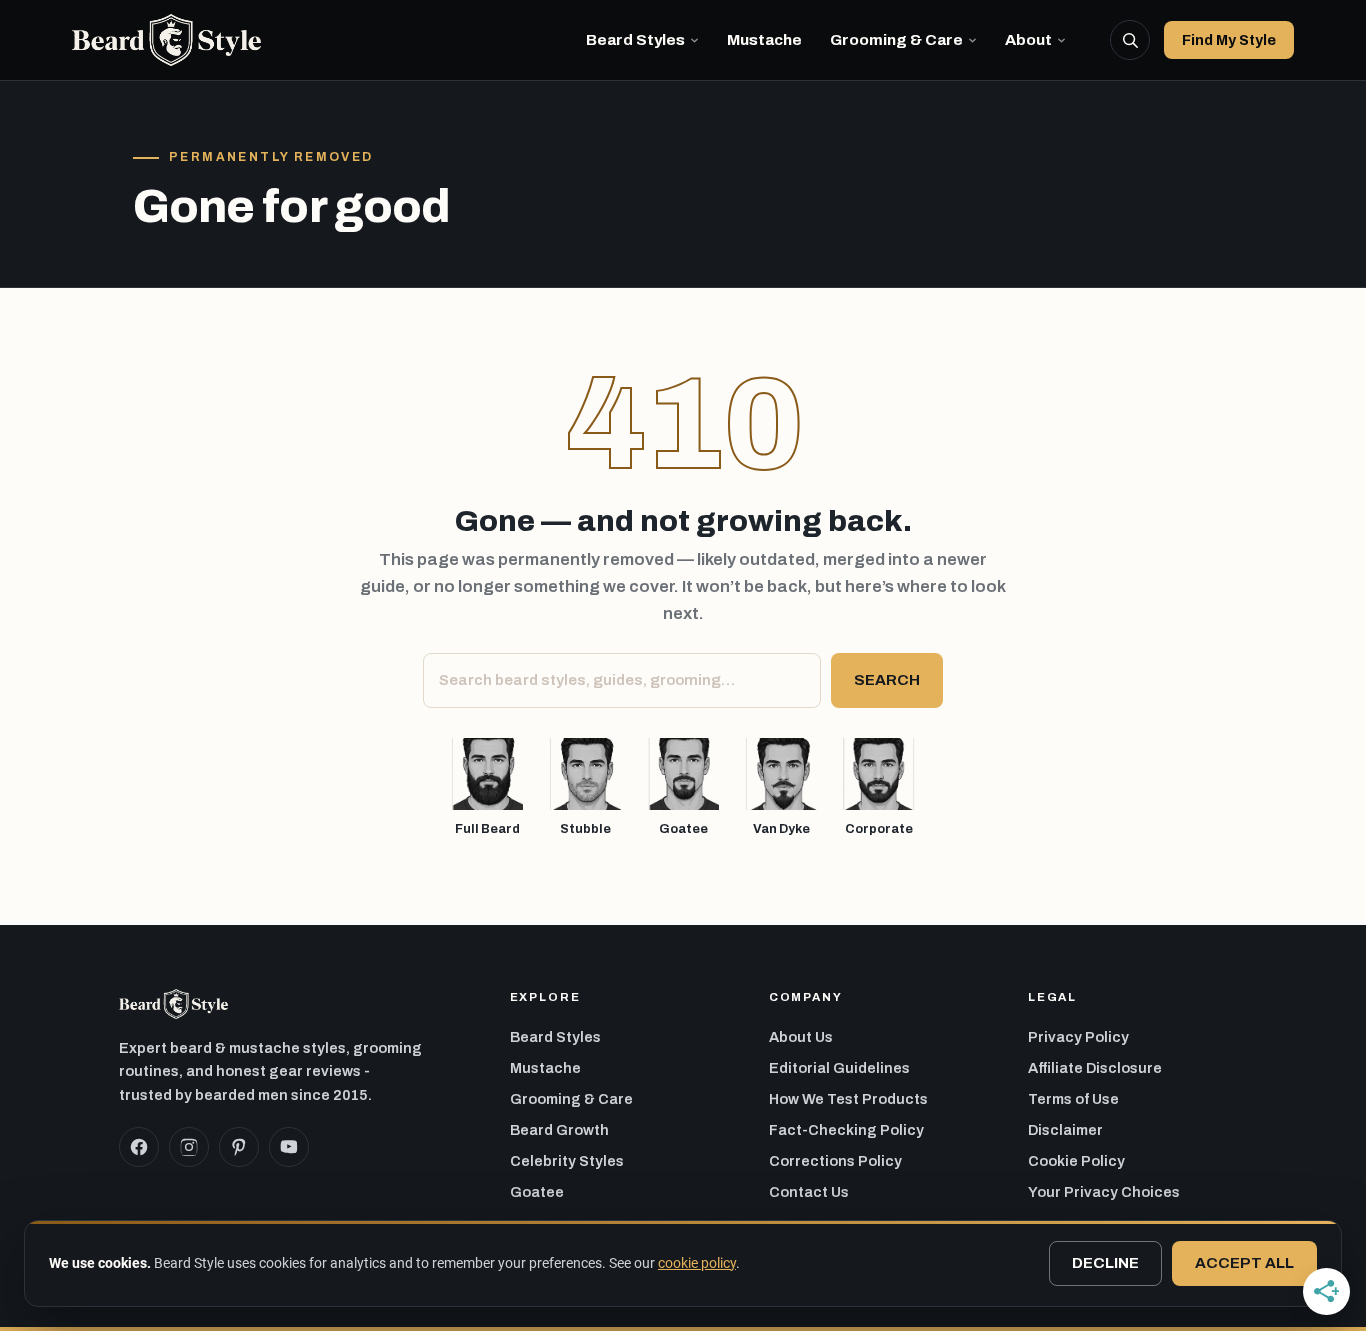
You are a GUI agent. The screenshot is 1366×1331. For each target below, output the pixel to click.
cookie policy (697, 1263)
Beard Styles (635, 39)
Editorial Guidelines (839, 1068)
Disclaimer (1065, 1130)
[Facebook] (139, 1147)
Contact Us (809, 1192)
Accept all (1244, 1263)
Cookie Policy (1076, 1161)
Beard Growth (559, 1130)
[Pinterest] (239, 1147)
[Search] (1130, 40)
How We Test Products (848, 1099)
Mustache (764, 39)
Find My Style (1229, 40)
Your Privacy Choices (1104, 1192)
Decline (1105, 1263)
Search (887, 680)
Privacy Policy (1078, 1037)
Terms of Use (1073, 1099)
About (1028, 39)
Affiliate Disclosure (1095, 1068)
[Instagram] (189, 1147)
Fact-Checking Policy (846, 1130)
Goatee (537, 1192)
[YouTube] (289, 1147)
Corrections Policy (835, 1161)
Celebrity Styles (567, 1161)
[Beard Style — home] (166, 40)
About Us (801, 1037)
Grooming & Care (896, 39)
